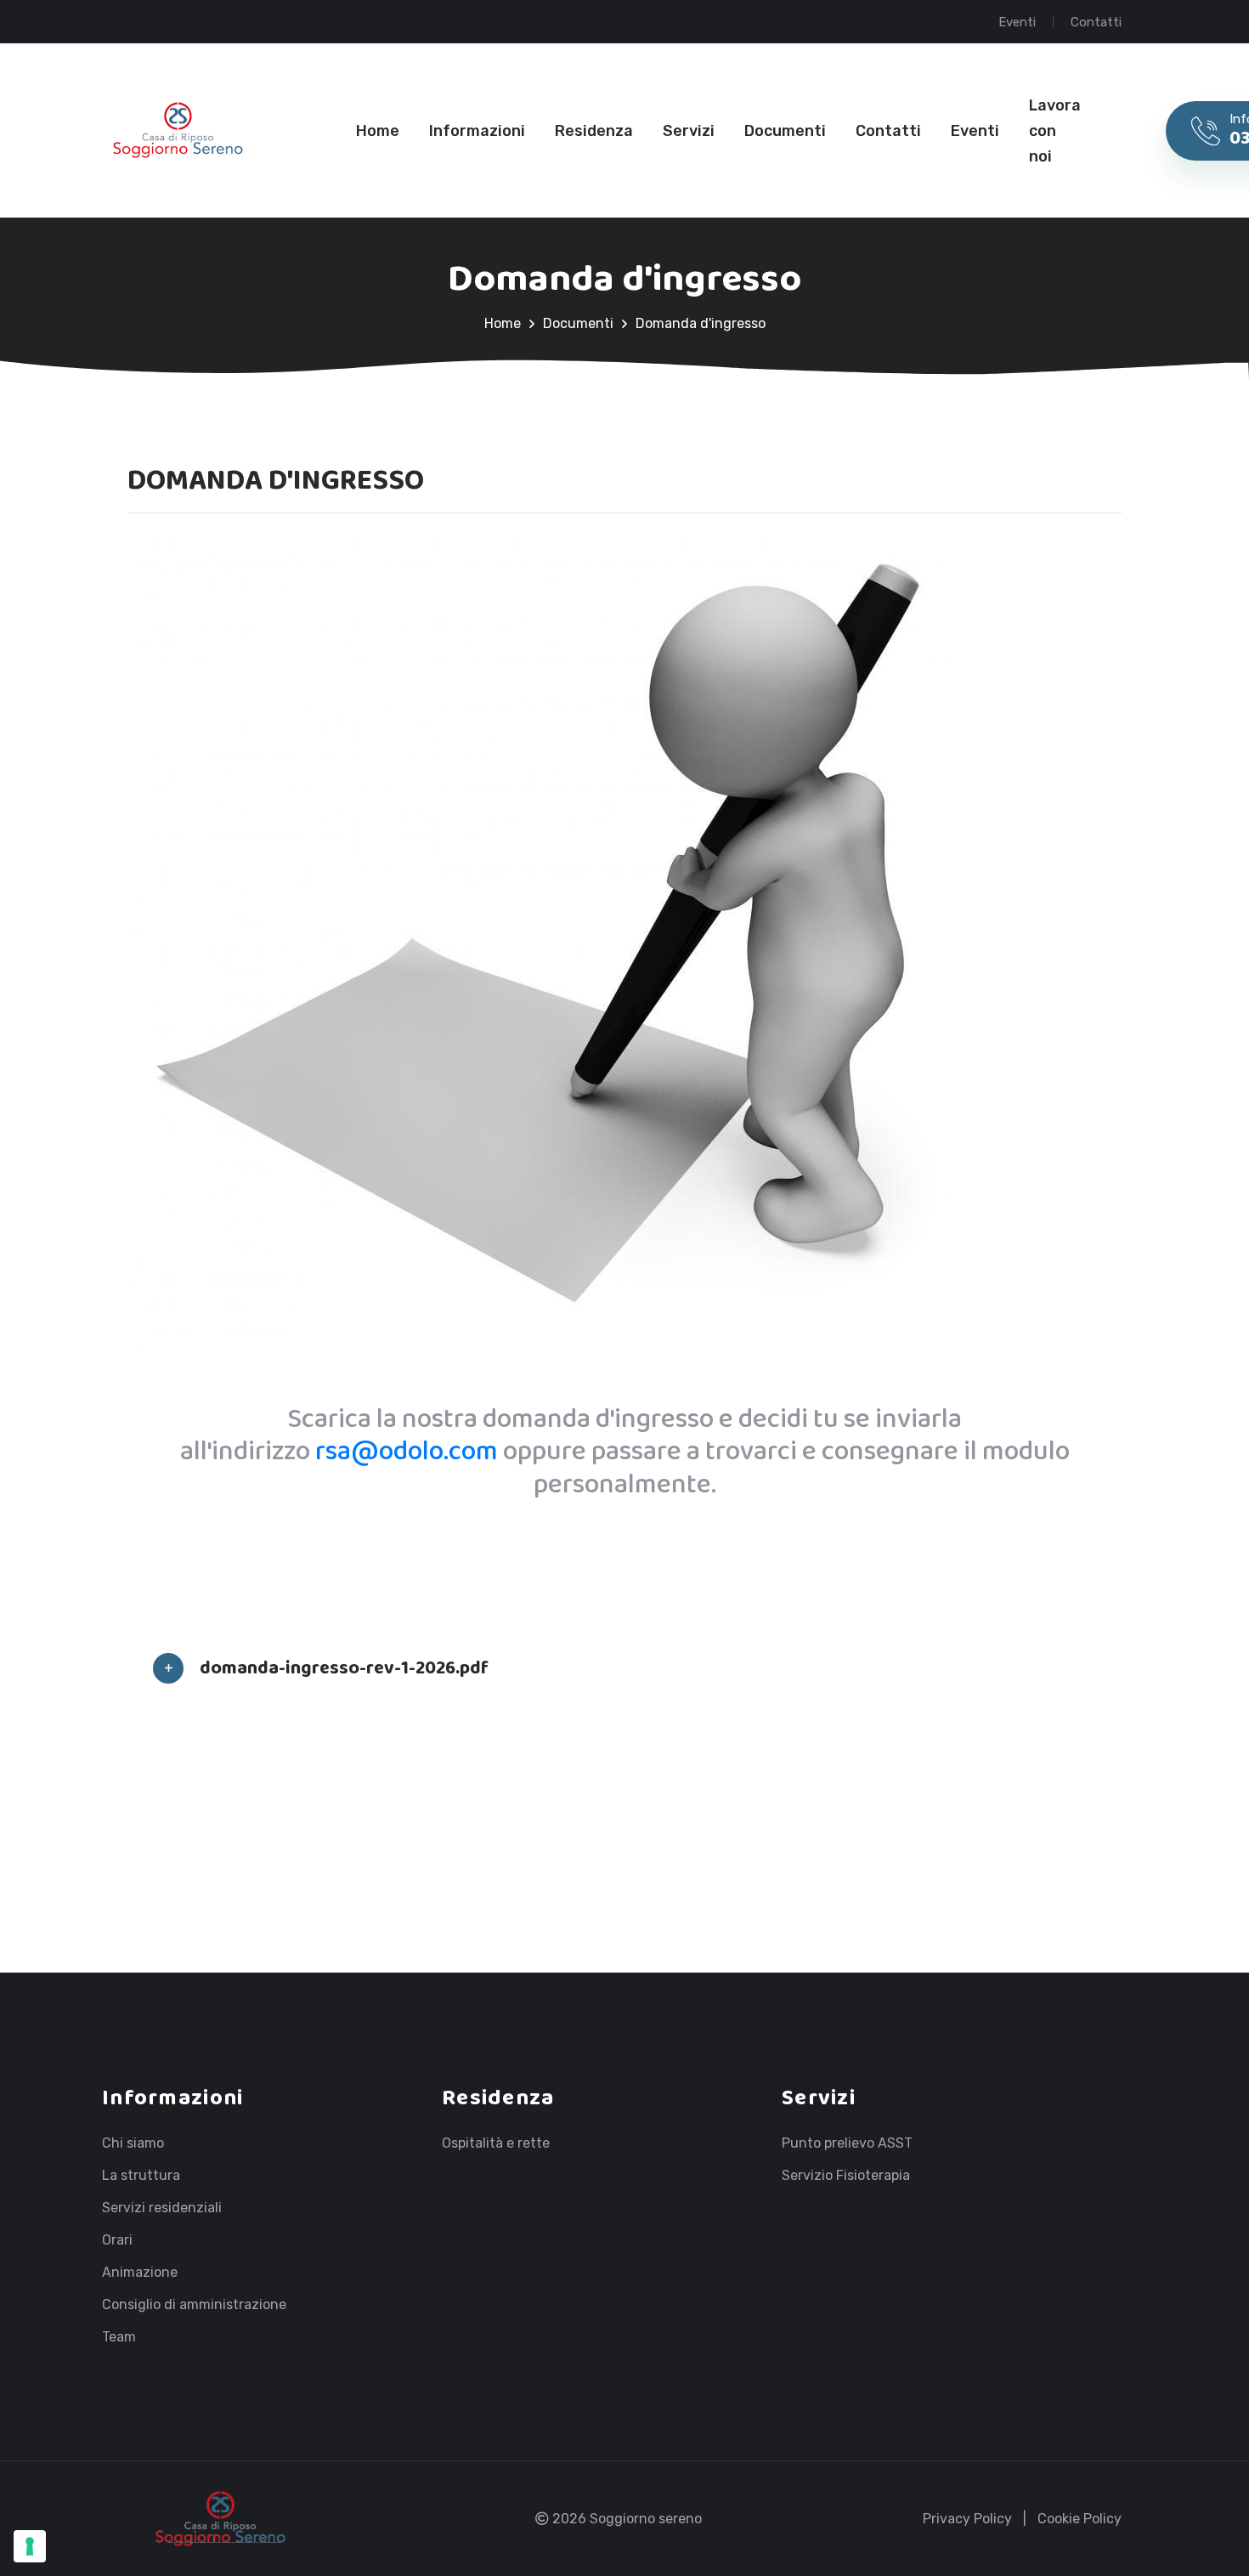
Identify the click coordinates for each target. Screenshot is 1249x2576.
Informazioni (477, 131)
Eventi (1017, 22)
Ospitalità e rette (496, 2143)
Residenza (594, 131)
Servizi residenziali (162, 2208)
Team (119, 2337)
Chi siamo (133, 2143)
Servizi (689, 131)
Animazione (140, 2273)
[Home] (178, 130)
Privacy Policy (967, 2519)
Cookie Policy (1079, 2519)
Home (378, 131)
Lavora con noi (1055, 131)
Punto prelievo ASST (847, 2143)
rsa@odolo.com (407, 1452)
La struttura (141, 2176)
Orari (117, 2240)
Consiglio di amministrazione (194, 2305)
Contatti (1096, 22)
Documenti (785, 131)
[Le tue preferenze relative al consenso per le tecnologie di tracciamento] (30, 2546)
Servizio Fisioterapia (846, 2176)
